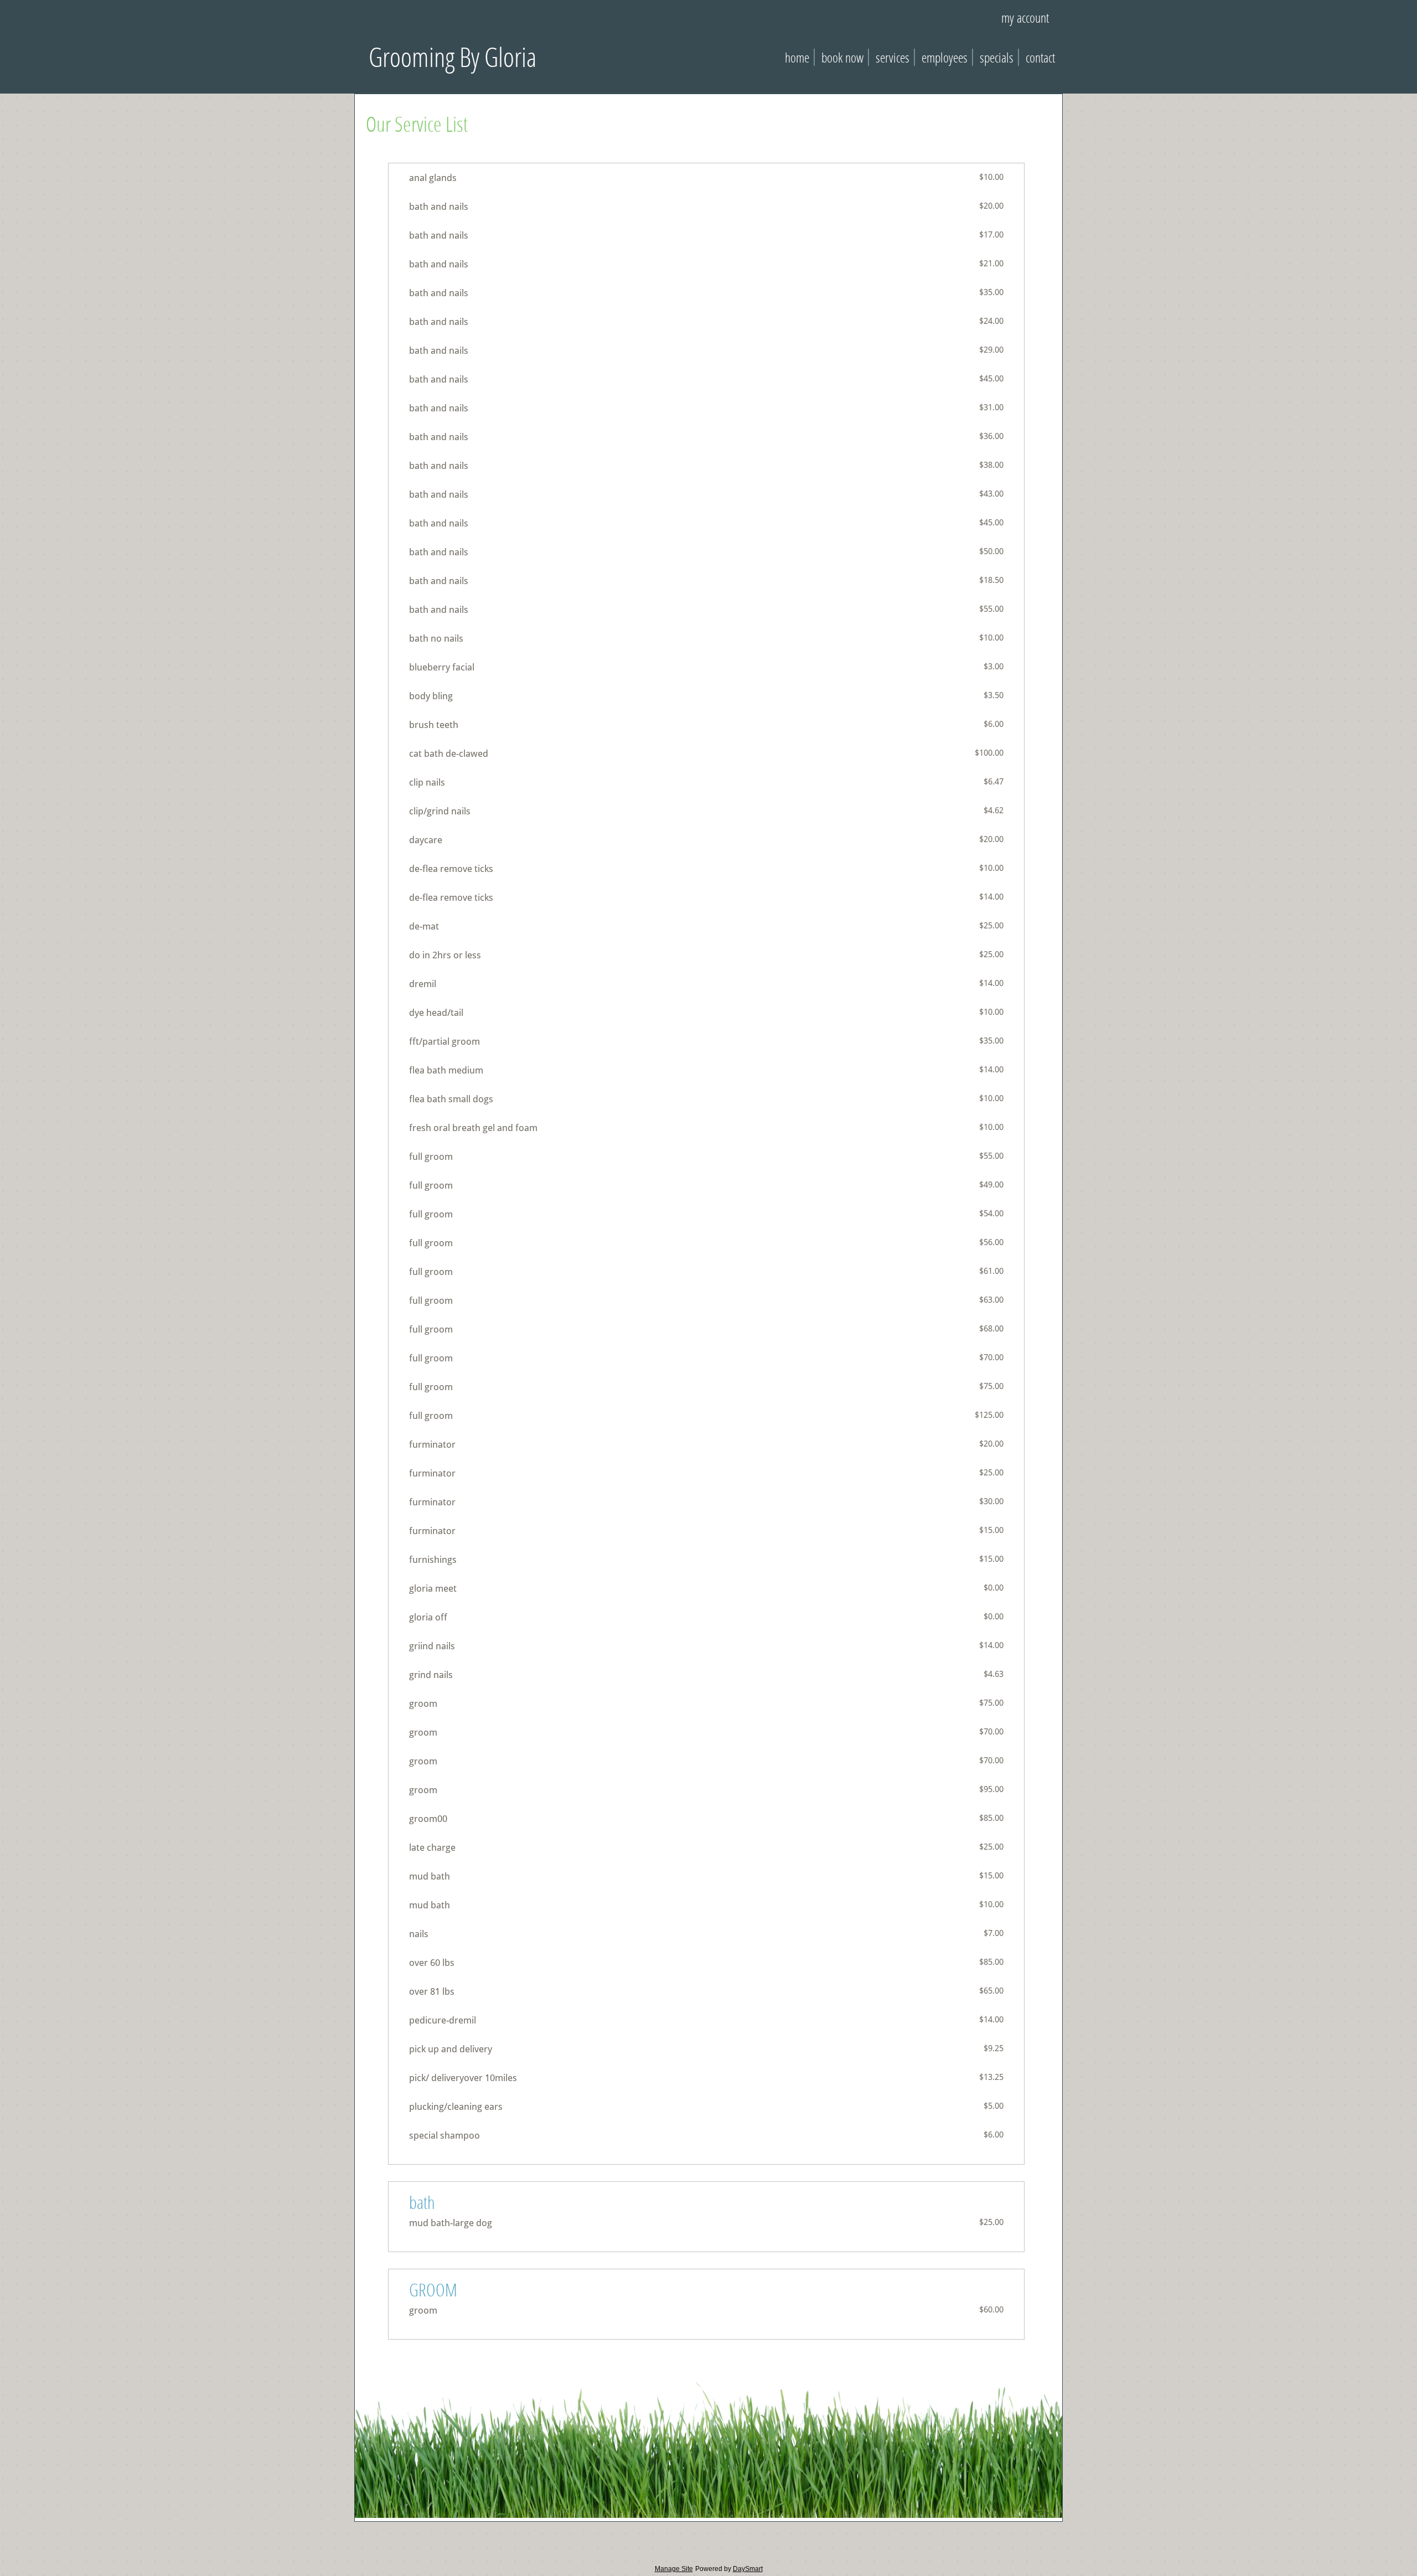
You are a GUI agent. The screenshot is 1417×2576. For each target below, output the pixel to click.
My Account (1025, 17)
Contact (1040, 57)
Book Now (842, 57)
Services (893, 57)
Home (797, 57)
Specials (997, 57)
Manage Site (674, 2569)
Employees (945, 57)
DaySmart (748, 2569)
